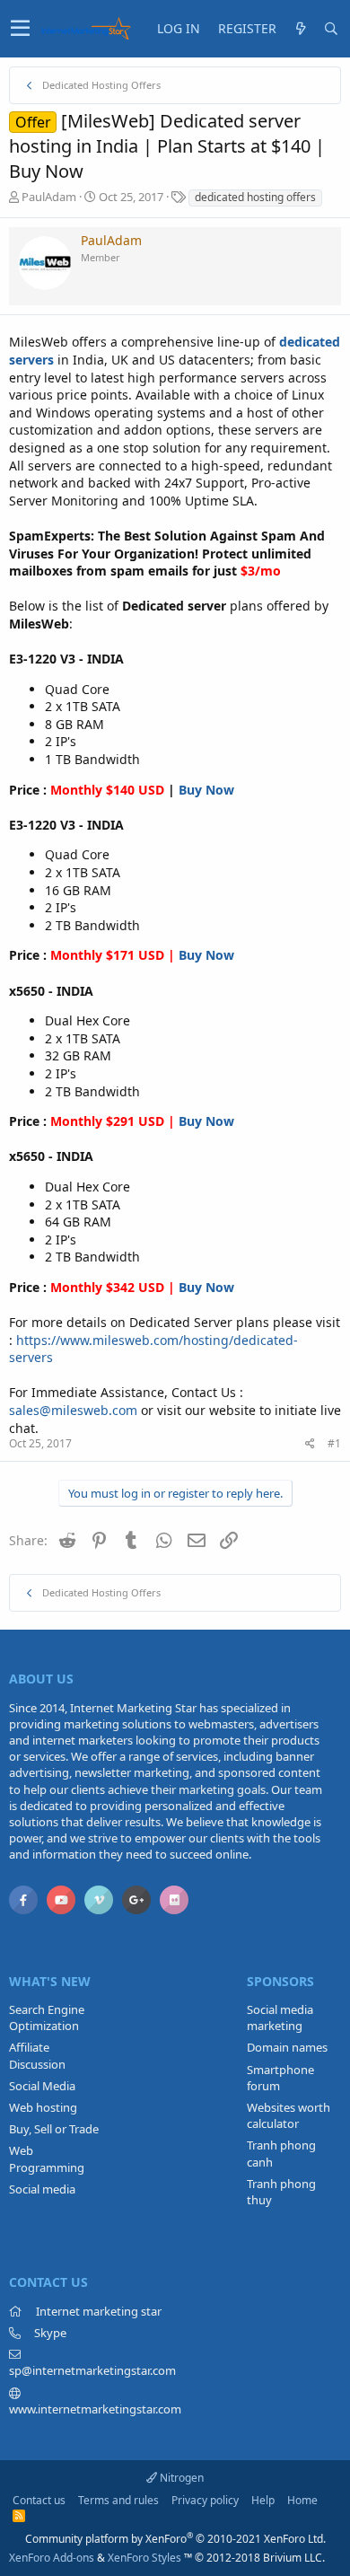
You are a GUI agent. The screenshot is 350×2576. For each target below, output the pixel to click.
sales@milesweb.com (73, 1410)
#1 (334, 1443)
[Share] (310, 1444)
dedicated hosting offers (255, 197)
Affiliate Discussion (37, 2055)
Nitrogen (180, 2478)
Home (302, 2500)
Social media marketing (280, 2018)
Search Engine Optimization (47, 2018)
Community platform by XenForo (175, 2539)
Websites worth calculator (289, 2115)
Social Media (42, 2086)
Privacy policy (205, 2500)
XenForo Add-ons (52, 2558)
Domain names (287, 2047)
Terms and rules (118, 2500)
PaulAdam (49, 197)
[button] (20, 29)
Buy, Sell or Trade (54, 2129)
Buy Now (206, 790)
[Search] (331, 29)
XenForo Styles (144, 2558)
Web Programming (47, 2158)
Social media (42, 2189)
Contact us (39, 2500)
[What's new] (301, 29)
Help (263, 2500)
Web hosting (43, 2107)
